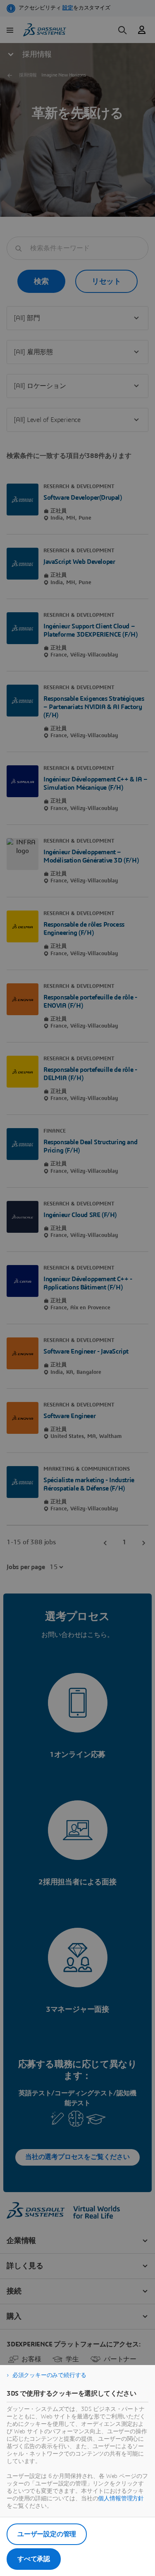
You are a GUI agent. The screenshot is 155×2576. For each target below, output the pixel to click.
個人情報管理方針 (121, 2499)
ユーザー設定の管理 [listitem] (47, 2534)
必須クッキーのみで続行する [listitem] (49, 2375)
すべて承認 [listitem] (34, 2559)
